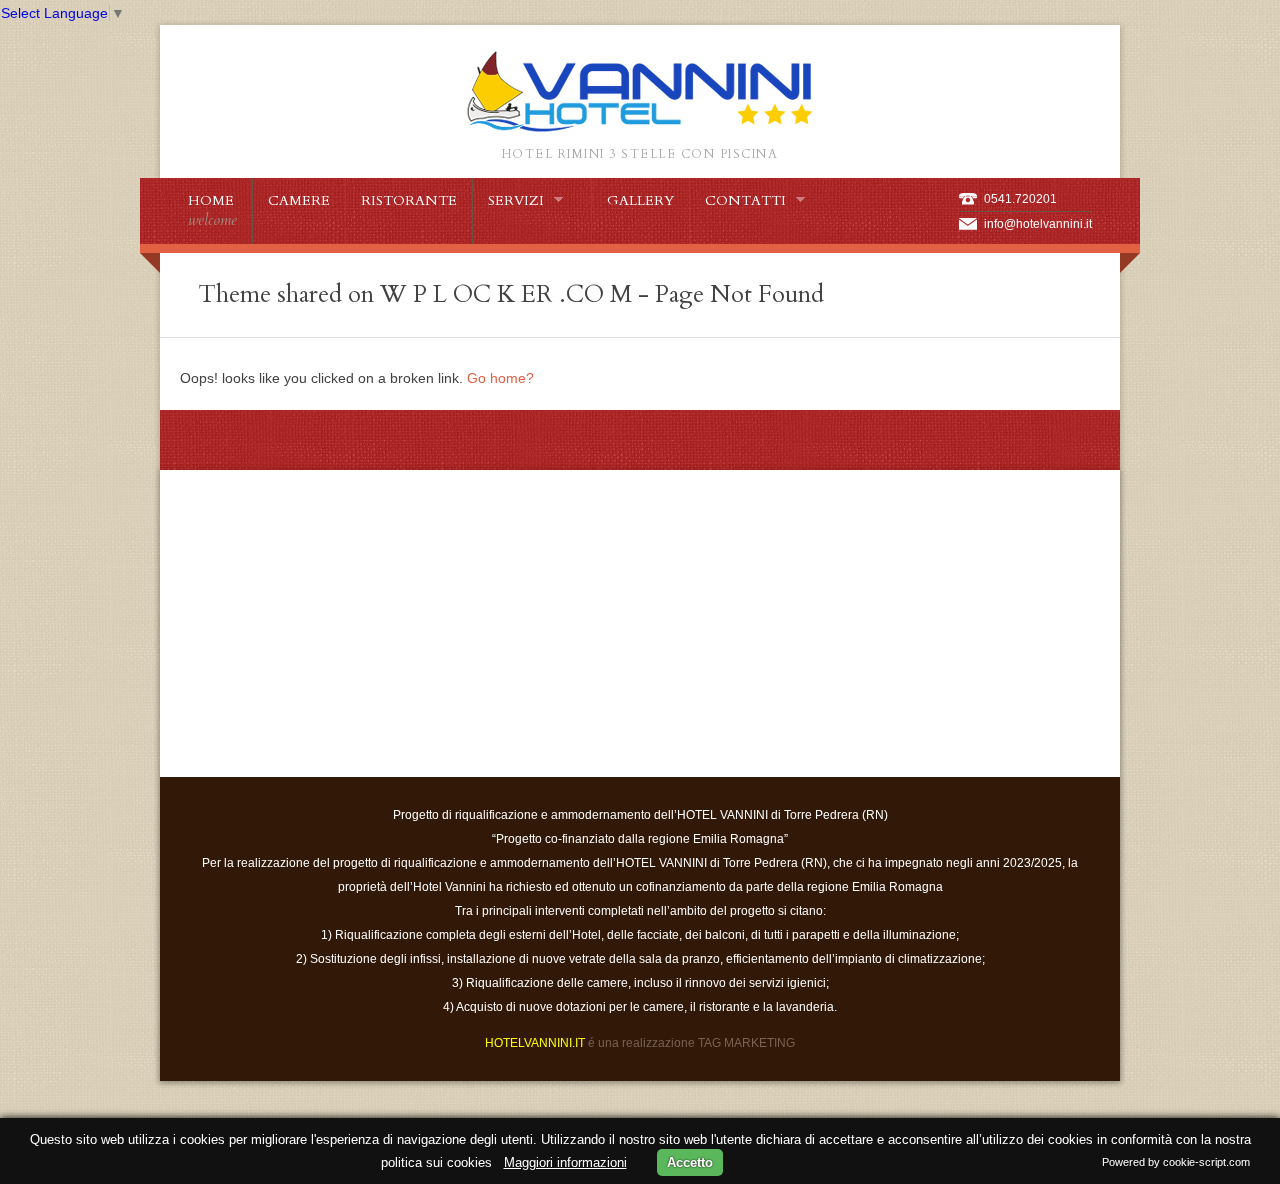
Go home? (500, 378)
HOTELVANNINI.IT (535, 1043)
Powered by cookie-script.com (1176, 1162)
